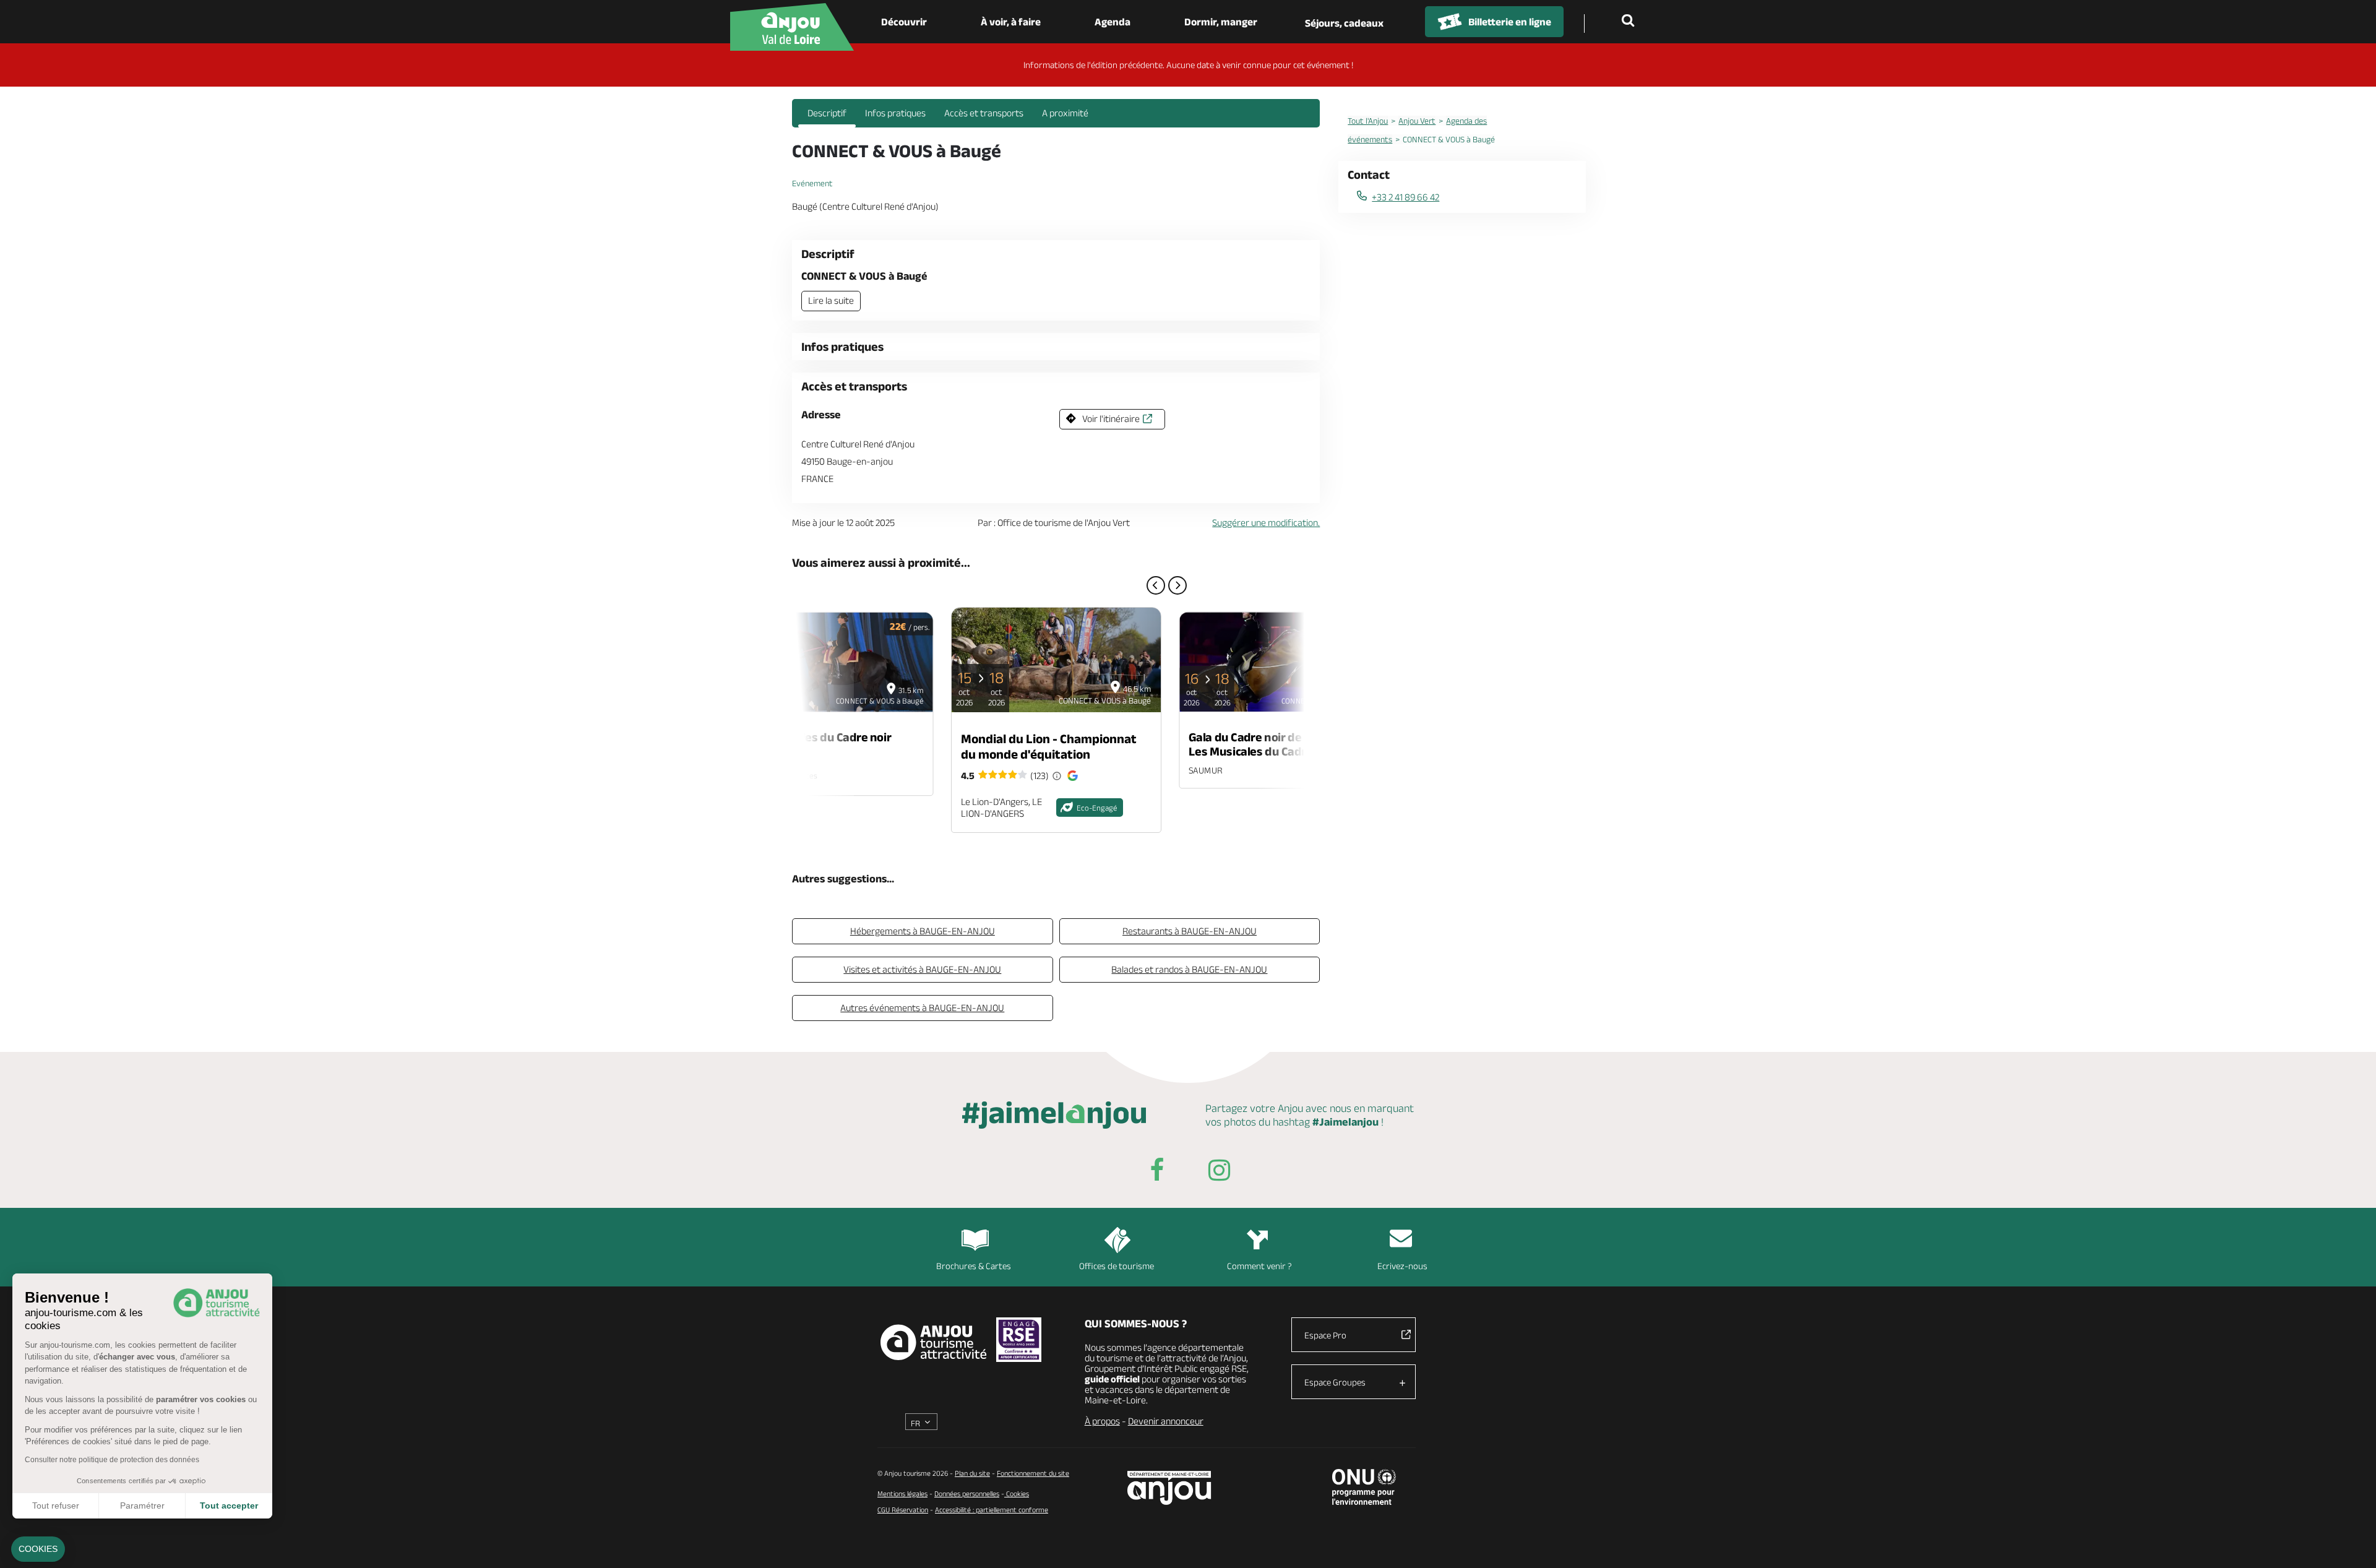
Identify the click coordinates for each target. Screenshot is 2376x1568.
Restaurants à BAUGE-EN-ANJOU (1190, 931)
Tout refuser (56, 1506)
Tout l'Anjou (1368, 121)
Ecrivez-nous (1402, 1266)
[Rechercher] (1630, 22)
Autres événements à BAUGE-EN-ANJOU (922, 1008)
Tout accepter (229, 1506)
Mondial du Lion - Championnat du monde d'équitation (1049, 746)
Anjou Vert (1417, 121)
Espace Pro (1325, 1335)
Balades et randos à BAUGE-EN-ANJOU (1189, 969)
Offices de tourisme (1117, 1266)
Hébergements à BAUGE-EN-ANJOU (923, 931)
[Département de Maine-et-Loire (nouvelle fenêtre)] (1170, 1488)
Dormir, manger (1221, 22)
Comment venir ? (1259, 1266)
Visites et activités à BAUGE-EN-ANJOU (922, 969)
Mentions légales (902, 1493)
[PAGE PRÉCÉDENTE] (1156, 585)
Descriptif (827, 113)
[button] (38, 1549)
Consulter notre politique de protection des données (112, 1460)
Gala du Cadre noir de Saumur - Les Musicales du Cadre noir (1271, 744)
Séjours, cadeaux (1344, 23)
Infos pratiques (895, 113)
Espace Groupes (1335, 1382)
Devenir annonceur (1166, 1421)
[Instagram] (1219, 1172)
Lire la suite (831, 300)
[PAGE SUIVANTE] (1177, 585)
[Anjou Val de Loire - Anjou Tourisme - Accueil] (792, 27)
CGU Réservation (903, 1510)
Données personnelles (967, 1493)
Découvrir (904, 22)
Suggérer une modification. (1266, 523)
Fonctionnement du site (1033, 1473)
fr (915, 1423)
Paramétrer (142, 1506)
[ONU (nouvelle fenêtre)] (1364, 1487)
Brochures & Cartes (974, 1266)
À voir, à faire (1011, 22)
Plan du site (972, 1473)
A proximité (1065, 113)
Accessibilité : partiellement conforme (992, 1510)
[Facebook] (1157, 1172)
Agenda (1113, 22)
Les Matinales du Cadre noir (817, 737)
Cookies (1017, 1493)
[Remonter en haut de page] (2351, 1543)
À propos (1102, 1421)
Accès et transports (984, 113)
